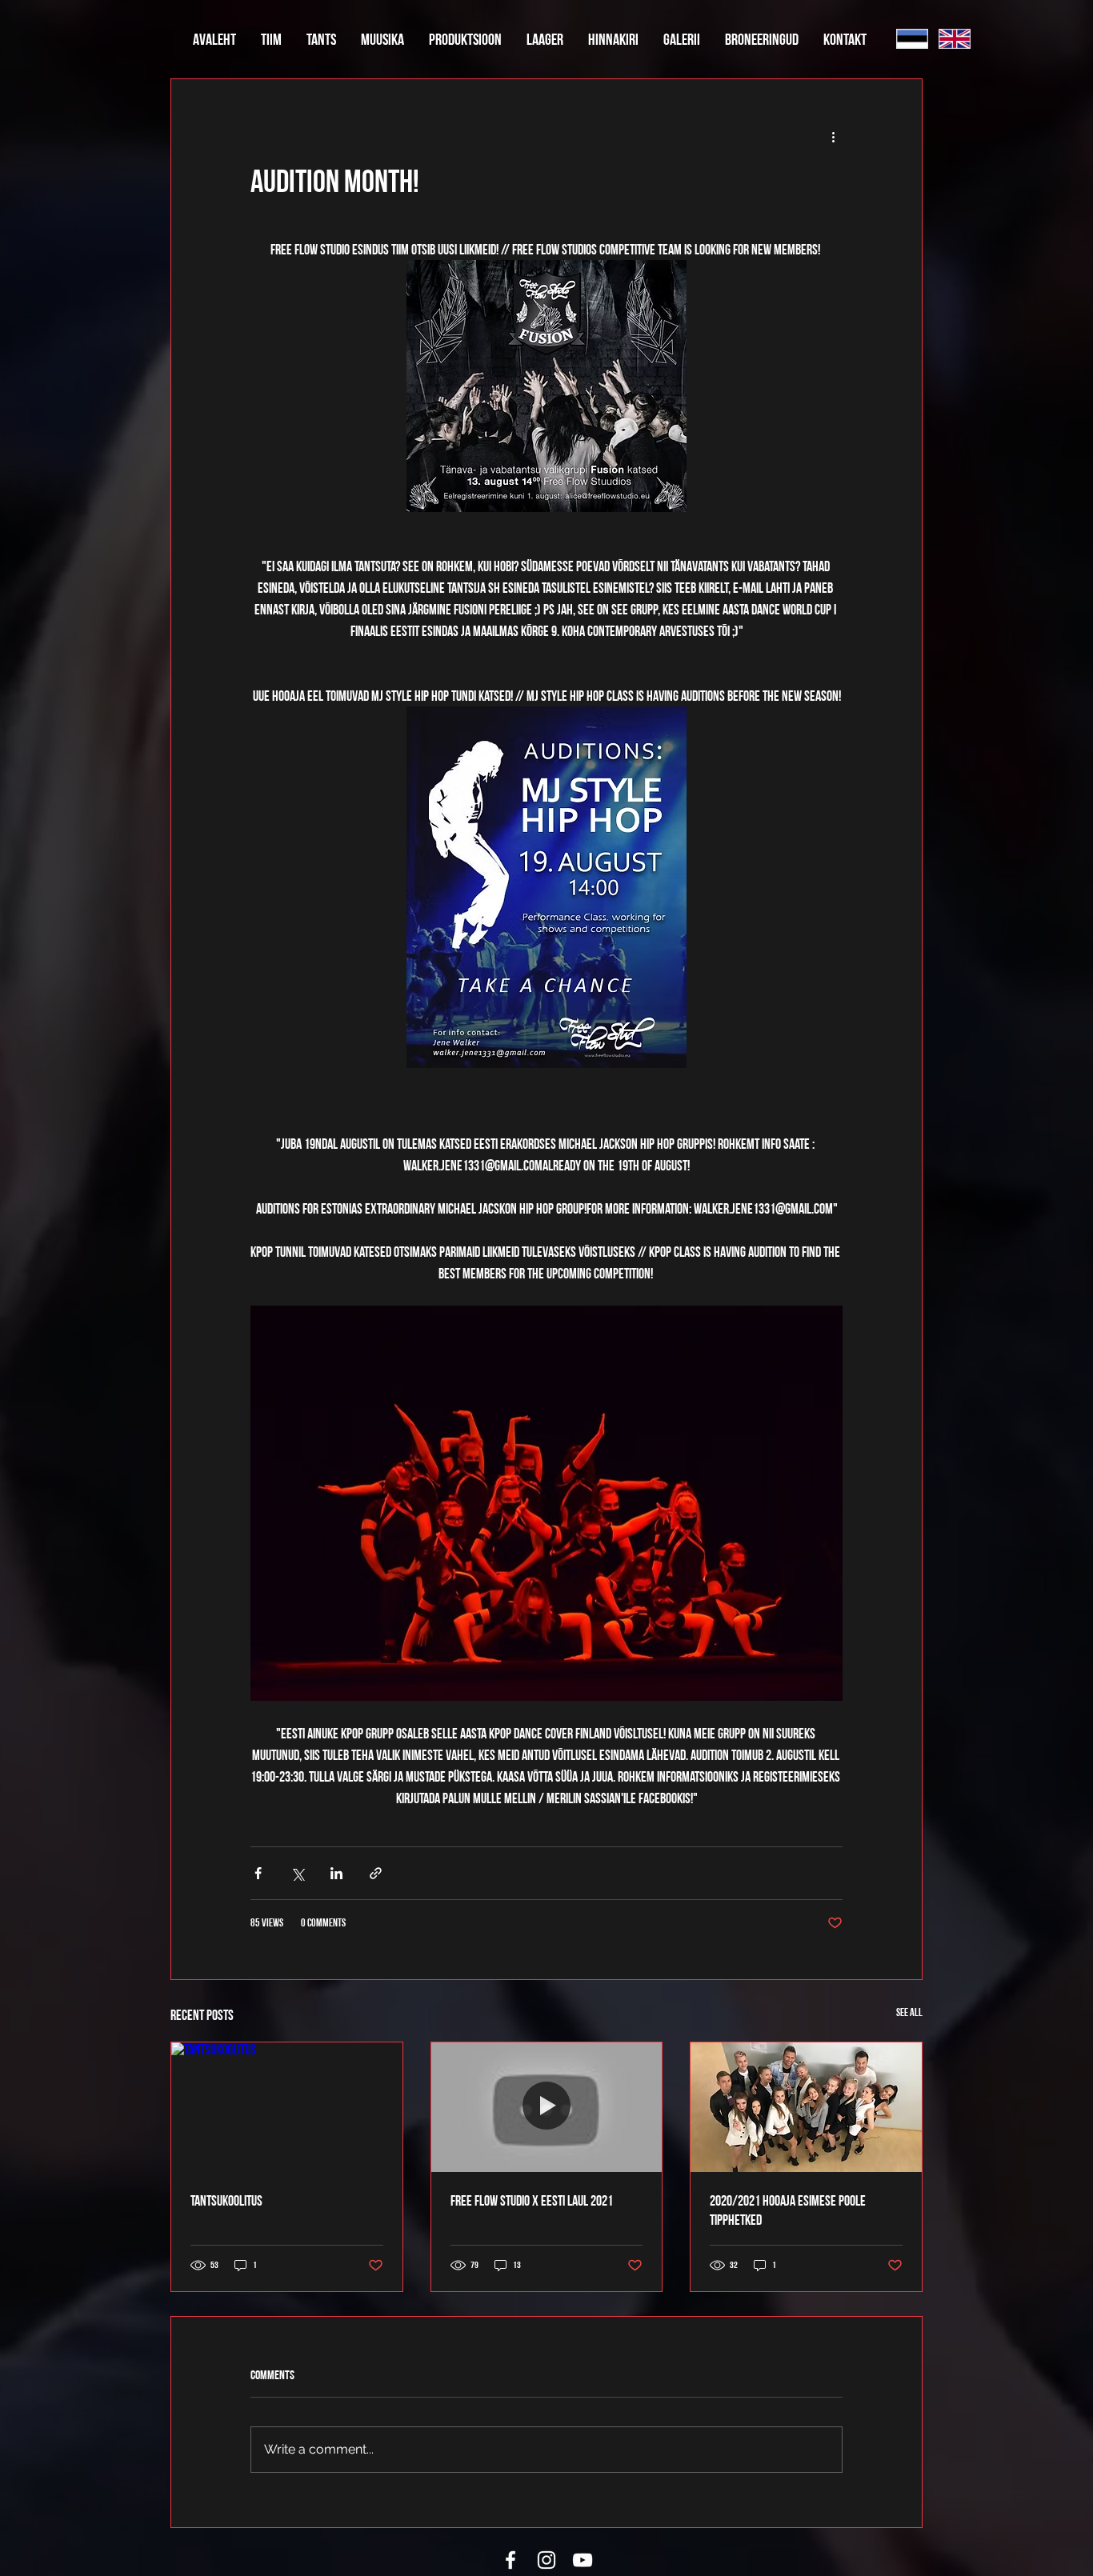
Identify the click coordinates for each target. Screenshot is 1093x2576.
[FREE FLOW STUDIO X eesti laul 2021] (547, 2107)
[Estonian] (912, 39)
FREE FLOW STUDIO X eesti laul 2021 (532, 2200)
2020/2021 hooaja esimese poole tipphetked (788, 2210)
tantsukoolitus (226, 2200)
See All (909, 2012)
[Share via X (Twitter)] (297, 1873)
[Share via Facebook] (258, 1873)
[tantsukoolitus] (287, 2107)
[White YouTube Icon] (583, 2560)
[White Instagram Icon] (546, 2560)
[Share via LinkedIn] (336, 1873)
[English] (954, 39)
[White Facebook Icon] (510, 2560)
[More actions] (833, 137)
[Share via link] (376, 1873)
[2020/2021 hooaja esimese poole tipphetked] (806, 2107)
